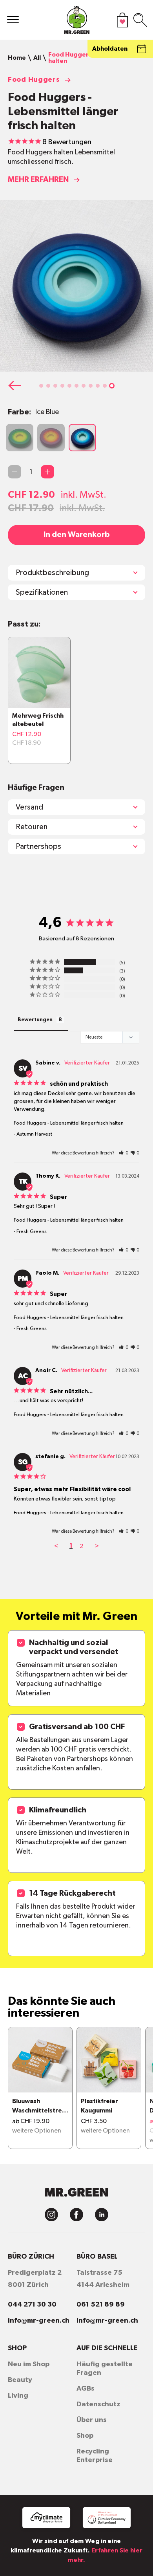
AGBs (86, 2389)
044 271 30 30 (32, 2305)
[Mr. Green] (77, 22)
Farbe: (33, 412)
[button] (41, 386)
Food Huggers (34, 80)
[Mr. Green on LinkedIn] (102, 2215)
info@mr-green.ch (39, 2321)
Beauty (20, 2380)
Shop (85, 2436)
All (37, 58)
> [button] (97, 1546)
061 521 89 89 (101, 2305)
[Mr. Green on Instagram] (51, 2215)
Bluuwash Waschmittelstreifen (39, 2107)
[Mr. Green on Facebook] (76, 2215)
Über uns (92, 2420)
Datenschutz (98, 2404)
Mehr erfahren (38, 180)
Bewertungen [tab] (35, 1020)
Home (17, 58)
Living (18, 2396)
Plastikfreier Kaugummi (99, 2106)
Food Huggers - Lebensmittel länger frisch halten (69, 1123)
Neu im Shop (29, 2364)
